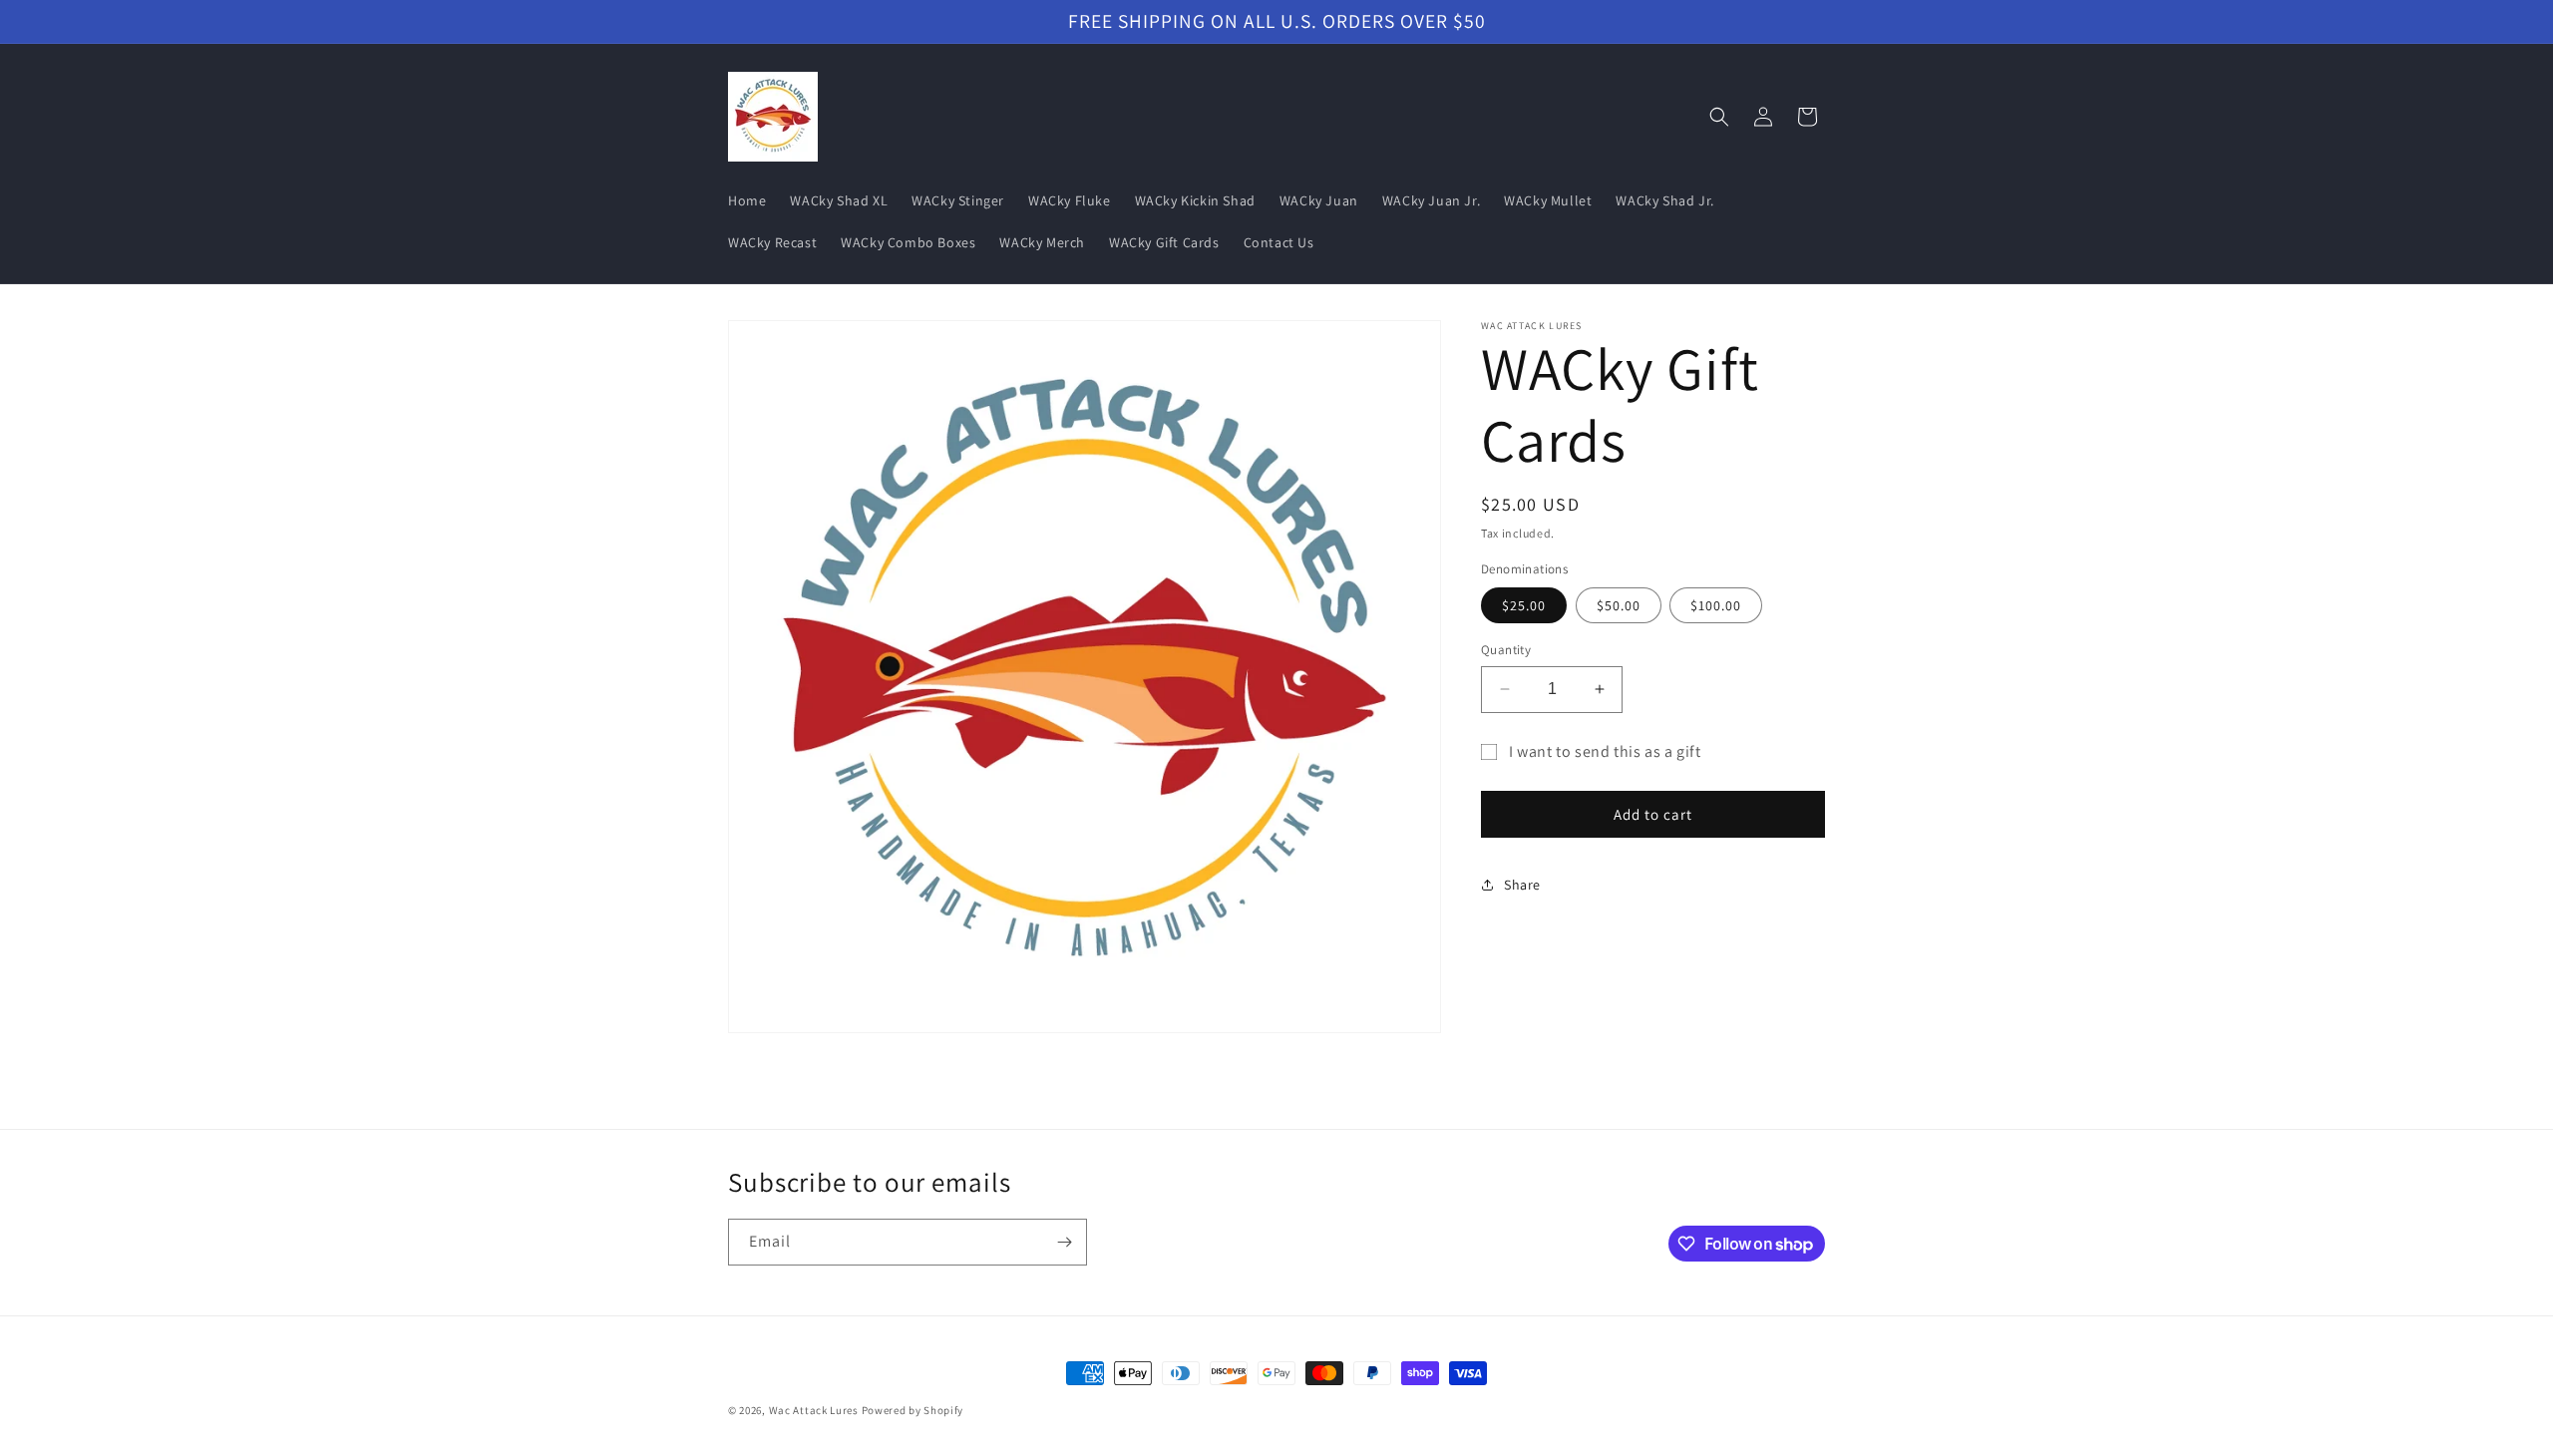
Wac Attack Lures (814, 1410)
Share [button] (1522, 885)
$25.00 (1524, 605)
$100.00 (1716, 605)
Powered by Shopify (913, 1410)
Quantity (1506, 650)
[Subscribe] (1064, 1242)
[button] (1719, 117)
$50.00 (1619, 605)
